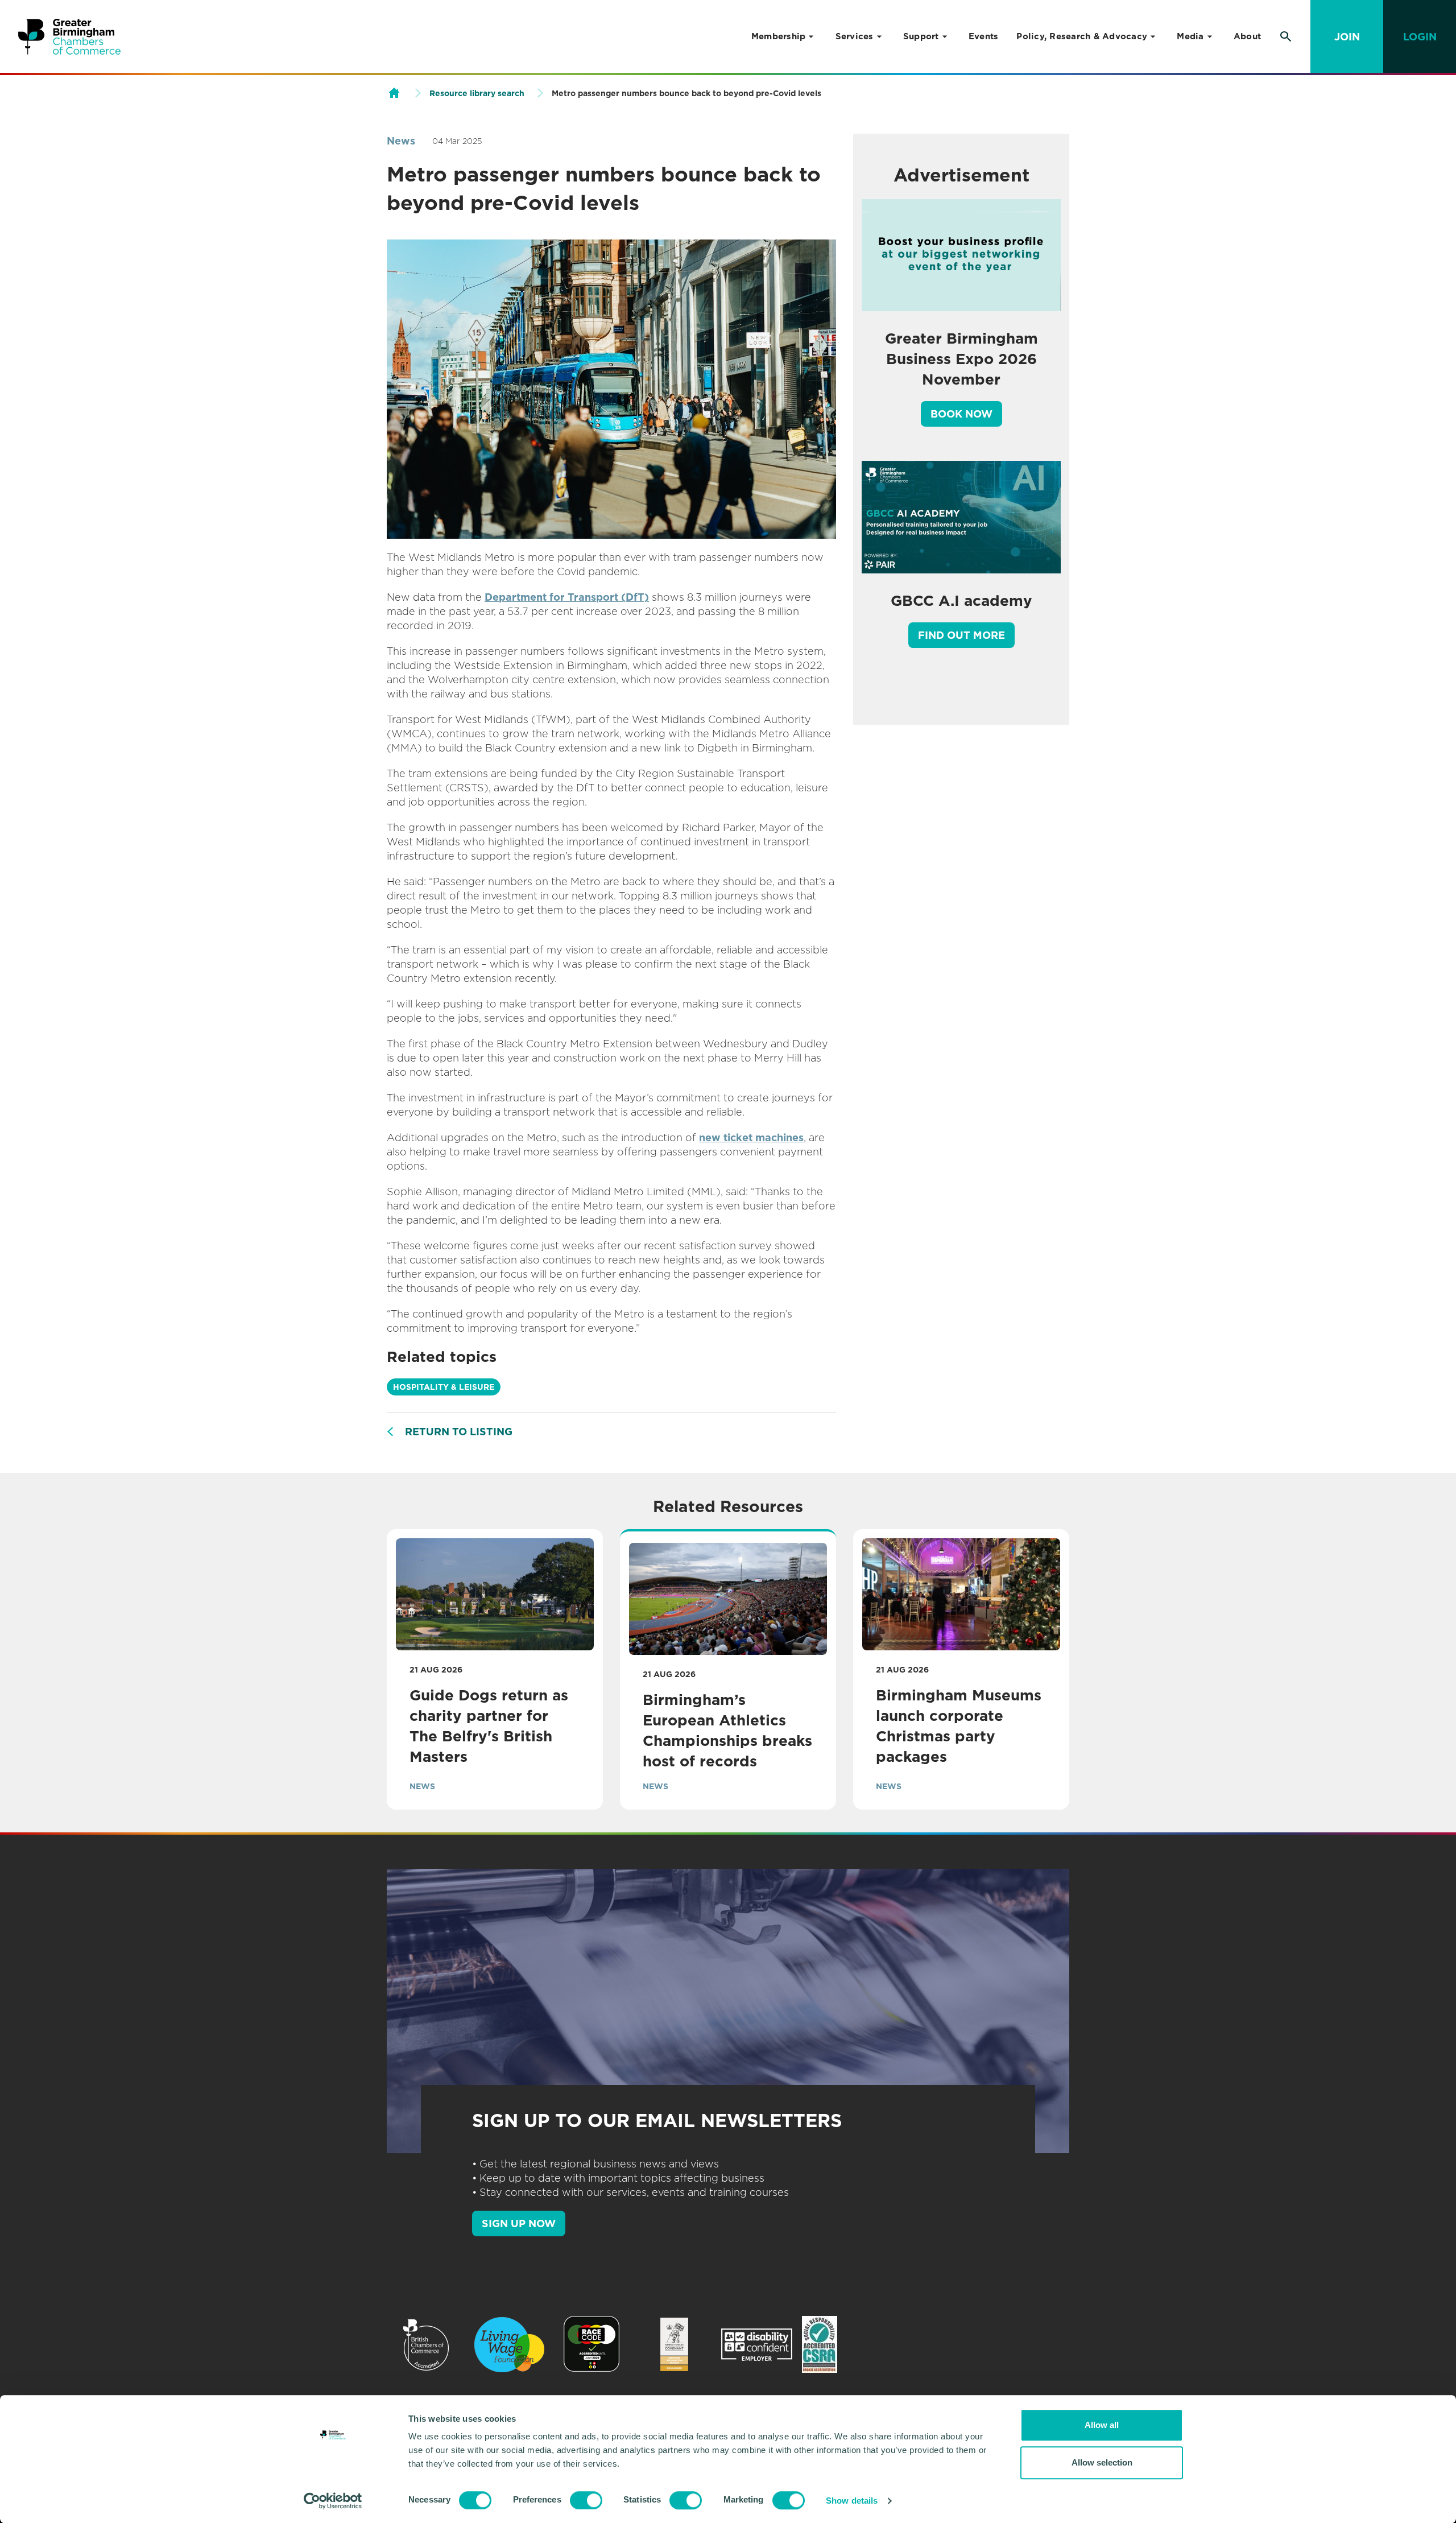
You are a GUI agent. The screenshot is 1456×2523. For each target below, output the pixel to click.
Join (1347, 37)
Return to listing (459, 1432)
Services (855, 36)
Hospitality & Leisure (444, 1387)
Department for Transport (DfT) (567, 597)
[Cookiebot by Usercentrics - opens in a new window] (333, 2501)
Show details (852, 2501)
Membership (779, 36)
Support (921, 36)
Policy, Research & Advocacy (1082, 36)
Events (984, 36)
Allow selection (1102, 2462)
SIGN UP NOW (519, 2223)
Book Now (961, 414)
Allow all (1102, 2425)
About (1247, 36)
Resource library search (477, 93)
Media (1190, 36)
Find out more (961, 635)
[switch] (586, 2500)
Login (1420, 37)
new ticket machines (751, 1137)
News (401, 141)
